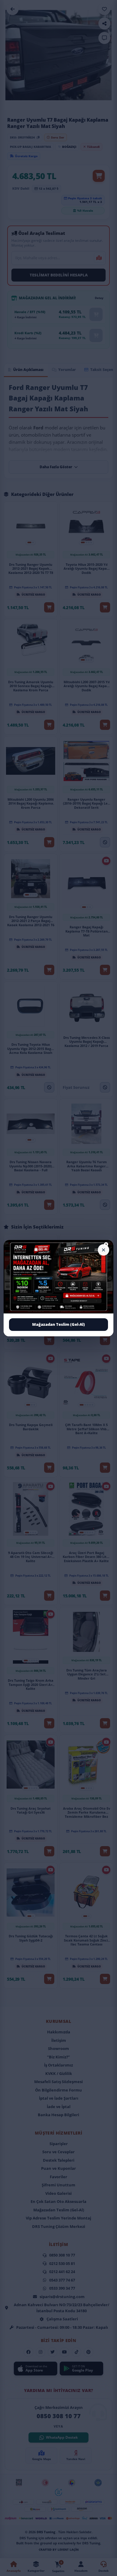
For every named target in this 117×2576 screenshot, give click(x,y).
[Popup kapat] (103, 1250)
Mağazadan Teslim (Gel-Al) (58, 1324)
